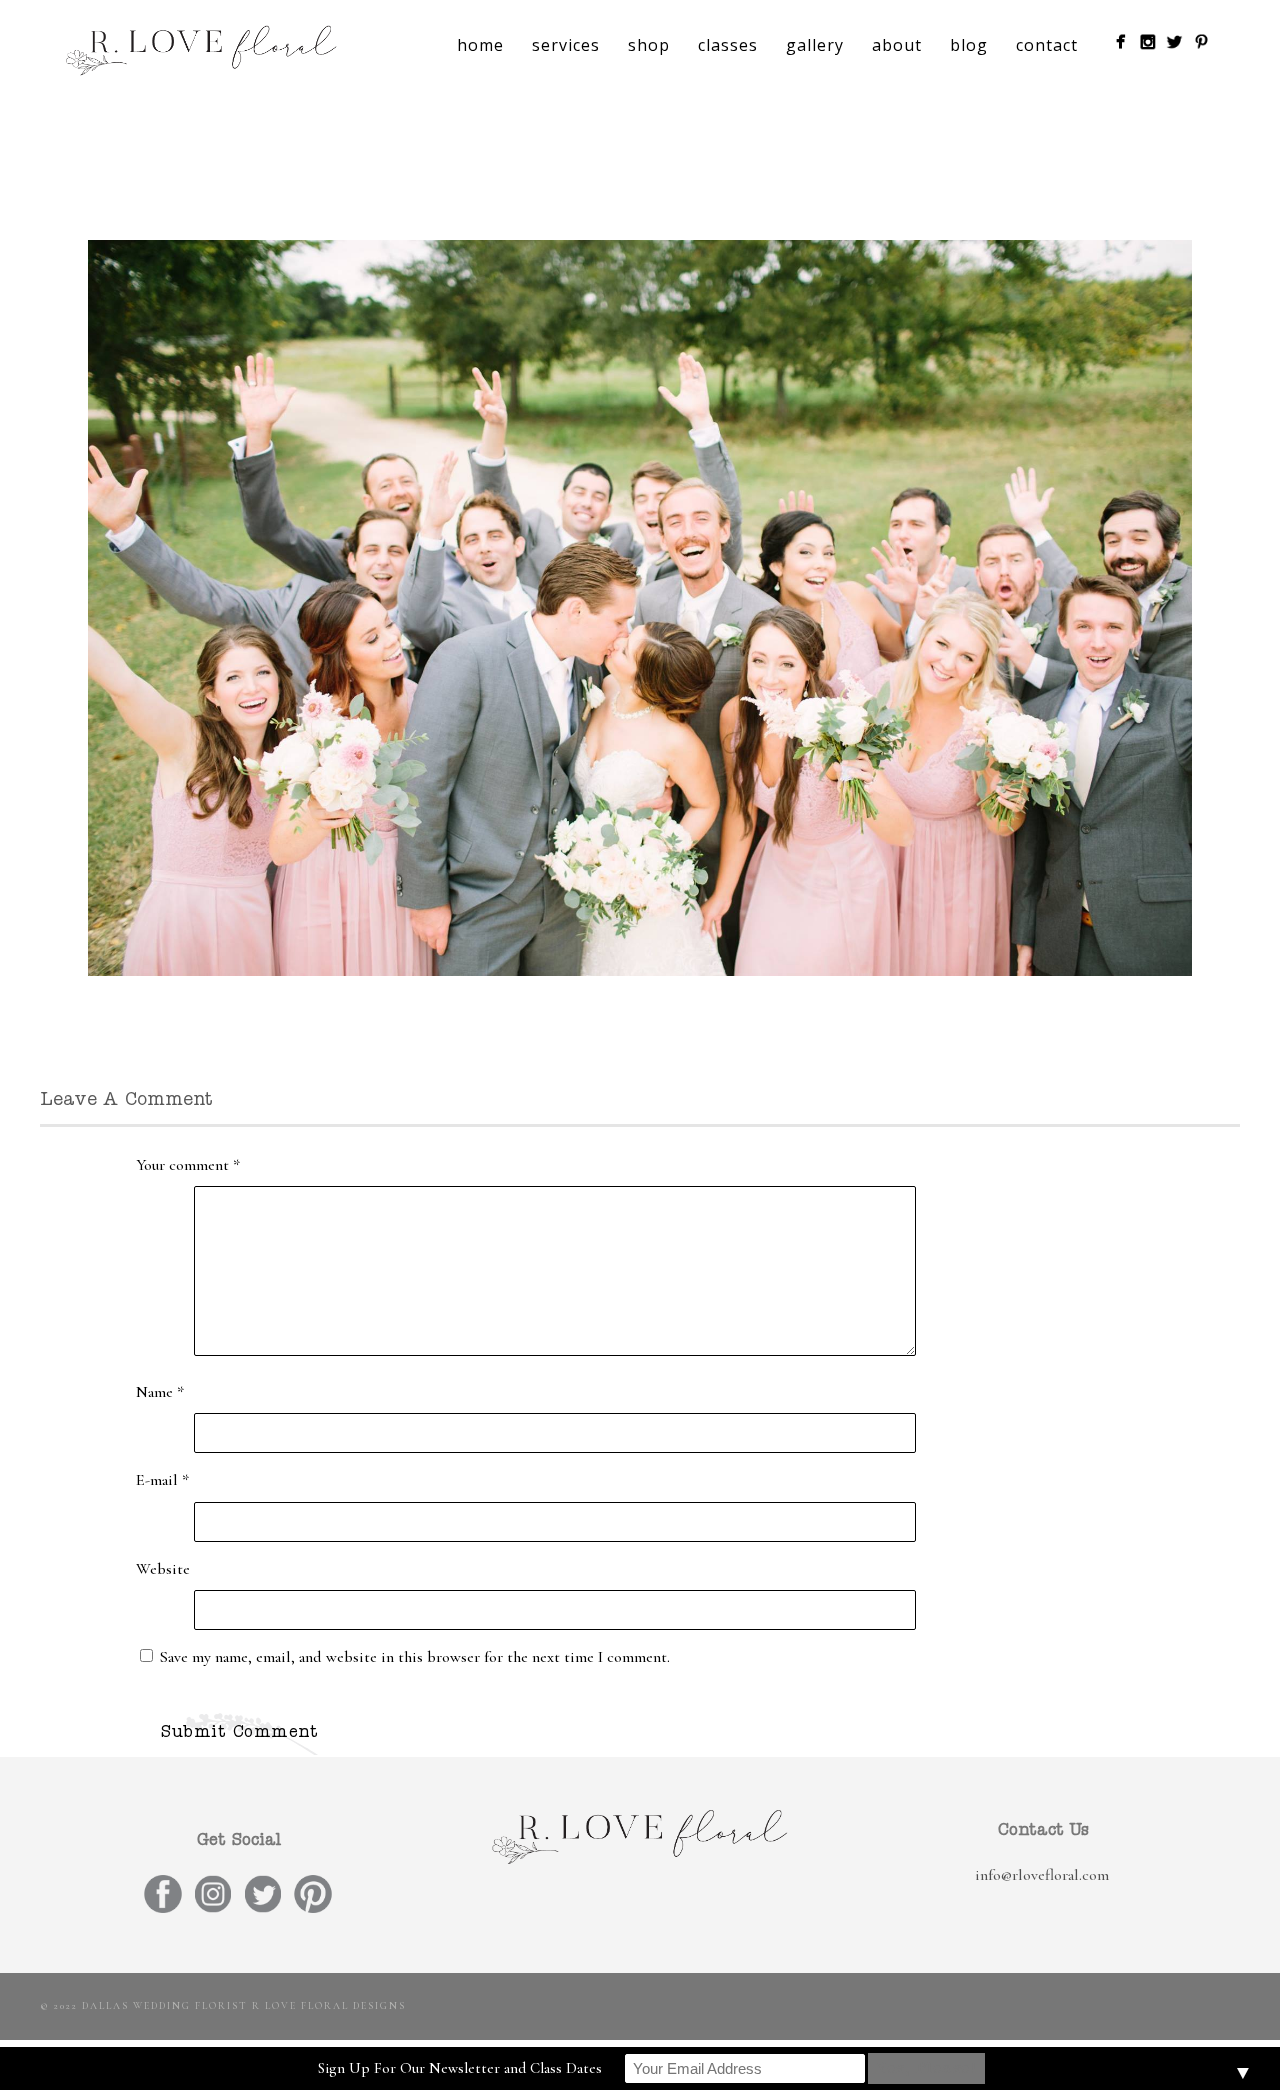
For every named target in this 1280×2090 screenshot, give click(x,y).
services (566, 45)
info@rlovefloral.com (1042, 1875)
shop (649, 45)
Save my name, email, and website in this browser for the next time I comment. (415, 1657)
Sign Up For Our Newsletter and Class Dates (460, 2068)
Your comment (188, 1165)
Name (160, 1392)
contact (1047, 45)
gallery (815, 45)
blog (969, 45)
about (897, 45)
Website (163, 1569)
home (480, 45)
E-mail (162, 1480)
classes (728, 45)
